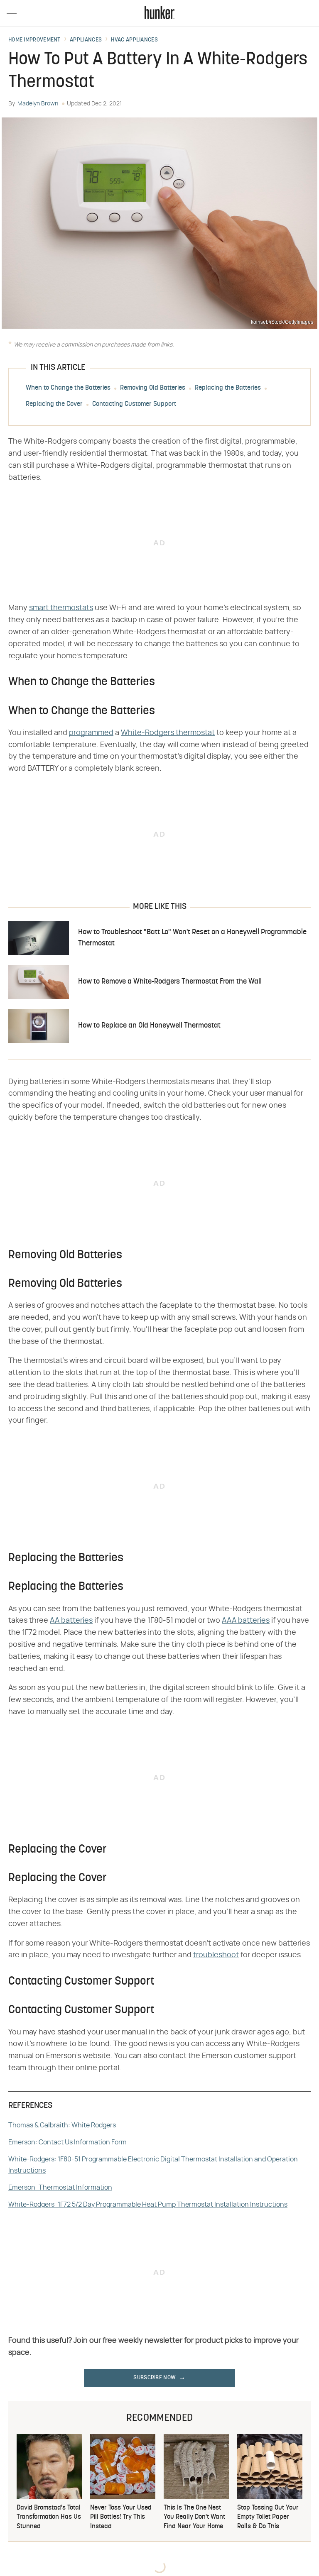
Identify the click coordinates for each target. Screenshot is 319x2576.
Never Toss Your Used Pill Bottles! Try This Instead (121, 2517)
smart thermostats (61, 608)
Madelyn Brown (38, 104)
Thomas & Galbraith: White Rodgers (62, 2125)
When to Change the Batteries (68, 388)
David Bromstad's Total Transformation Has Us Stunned (49, 2517)
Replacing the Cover (54, 404)
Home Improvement (34, 40)
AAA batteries (246, 1621)
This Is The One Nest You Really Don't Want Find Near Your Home (194, 2517)
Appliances (86, 40)
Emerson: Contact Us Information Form (67, 2142)
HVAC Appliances (134, 40)
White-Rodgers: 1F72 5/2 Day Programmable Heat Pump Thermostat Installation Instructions (148, 2205)
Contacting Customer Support (134, 404)
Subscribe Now (155, 2378)
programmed (91, 733)
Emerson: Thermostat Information (60, 2188)
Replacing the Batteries (228, 388)
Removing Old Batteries (153, 388)
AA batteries (71, 1621)
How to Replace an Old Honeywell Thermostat (149, 1026)
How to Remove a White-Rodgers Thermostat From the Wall (170, 982)
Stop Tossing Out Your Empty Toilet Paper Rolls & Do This (268, 2517)
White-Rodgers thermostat (168, 733)
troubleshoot (216, 1955)
